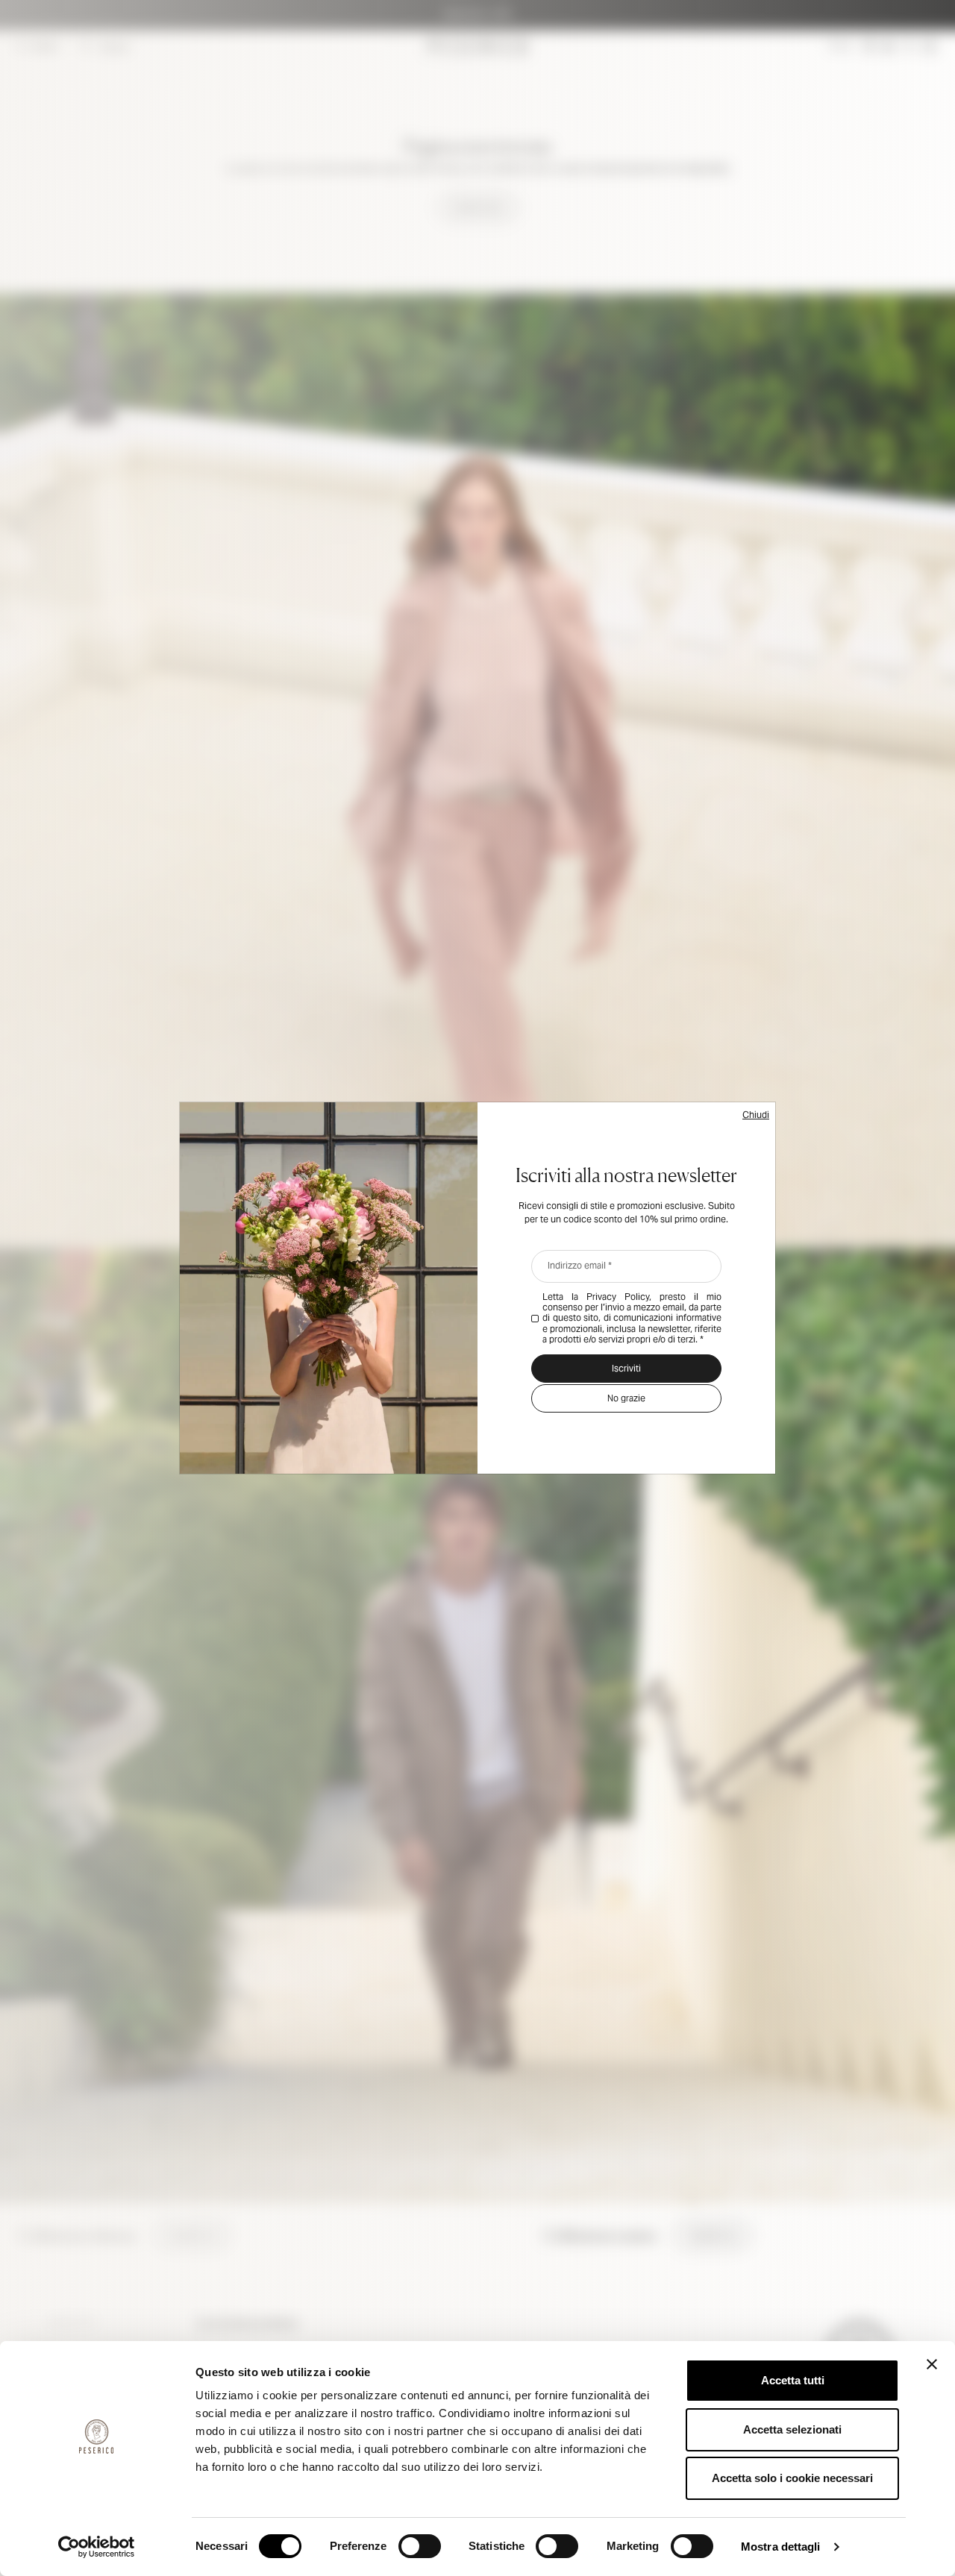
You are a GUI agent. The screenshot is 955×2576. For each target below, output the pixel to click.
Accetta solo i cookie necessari (792, 2478)
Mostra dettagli (781, 2547)
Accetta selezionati (792, 2429)
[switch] (420, 2546)
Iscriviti (626, 1368)
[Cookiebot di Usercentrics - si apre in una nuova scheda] (97, 2547)
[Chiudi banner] (932, 2364)
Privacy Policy (618, 1297)
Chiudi (756, 1115)
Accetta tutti (793, 2380)
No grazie (626, 1398)
